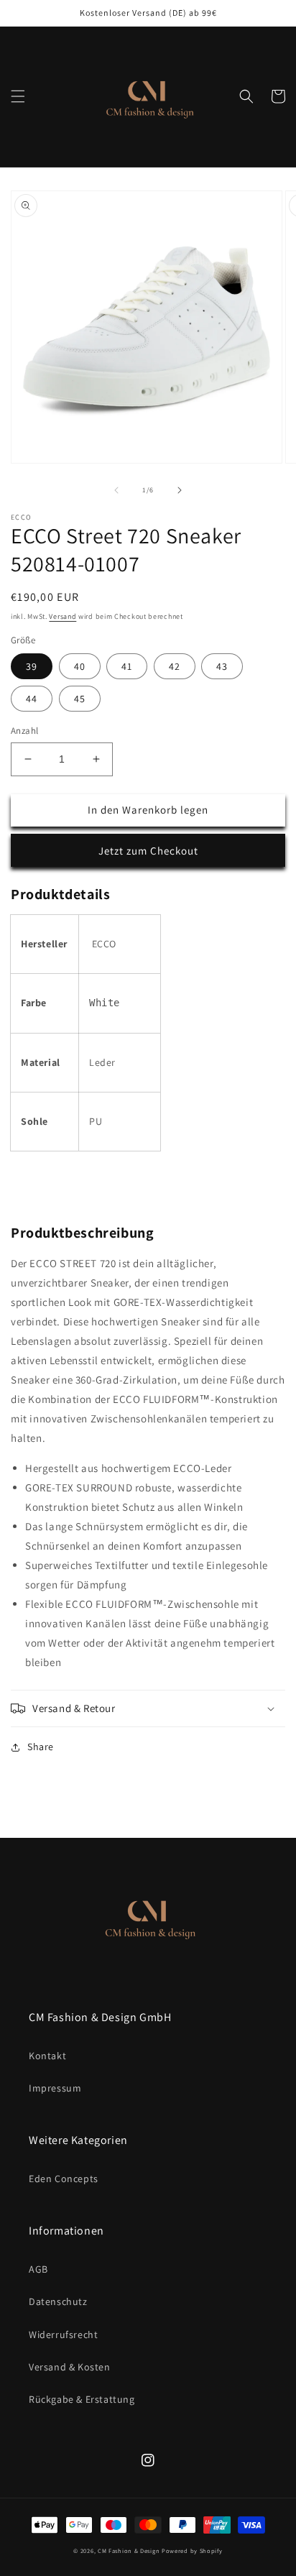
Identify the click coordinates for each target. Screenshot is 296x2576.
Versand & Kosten (70, 2367)
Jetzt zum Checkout (148, 851)
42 (175, 666)
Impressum (55, 2088)
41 (127, 666)
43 (222, 666)
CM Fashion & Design (130, 2550)
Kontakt (47, 2056)
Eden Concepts (64, 2179)
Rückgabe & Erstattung (82, 2399)
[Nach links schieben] (116, 490)
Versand (63, 616)
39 (32, 666)
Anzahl (24, 731)
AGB (38, 2269)
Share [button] (41, 1747)
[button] (18, 96)
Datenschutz (58, 2301)
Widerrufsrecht (63, 2334)
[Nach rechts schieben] (180, 490)
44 (32, 699)
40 (80, 666)
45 (80, 699)
